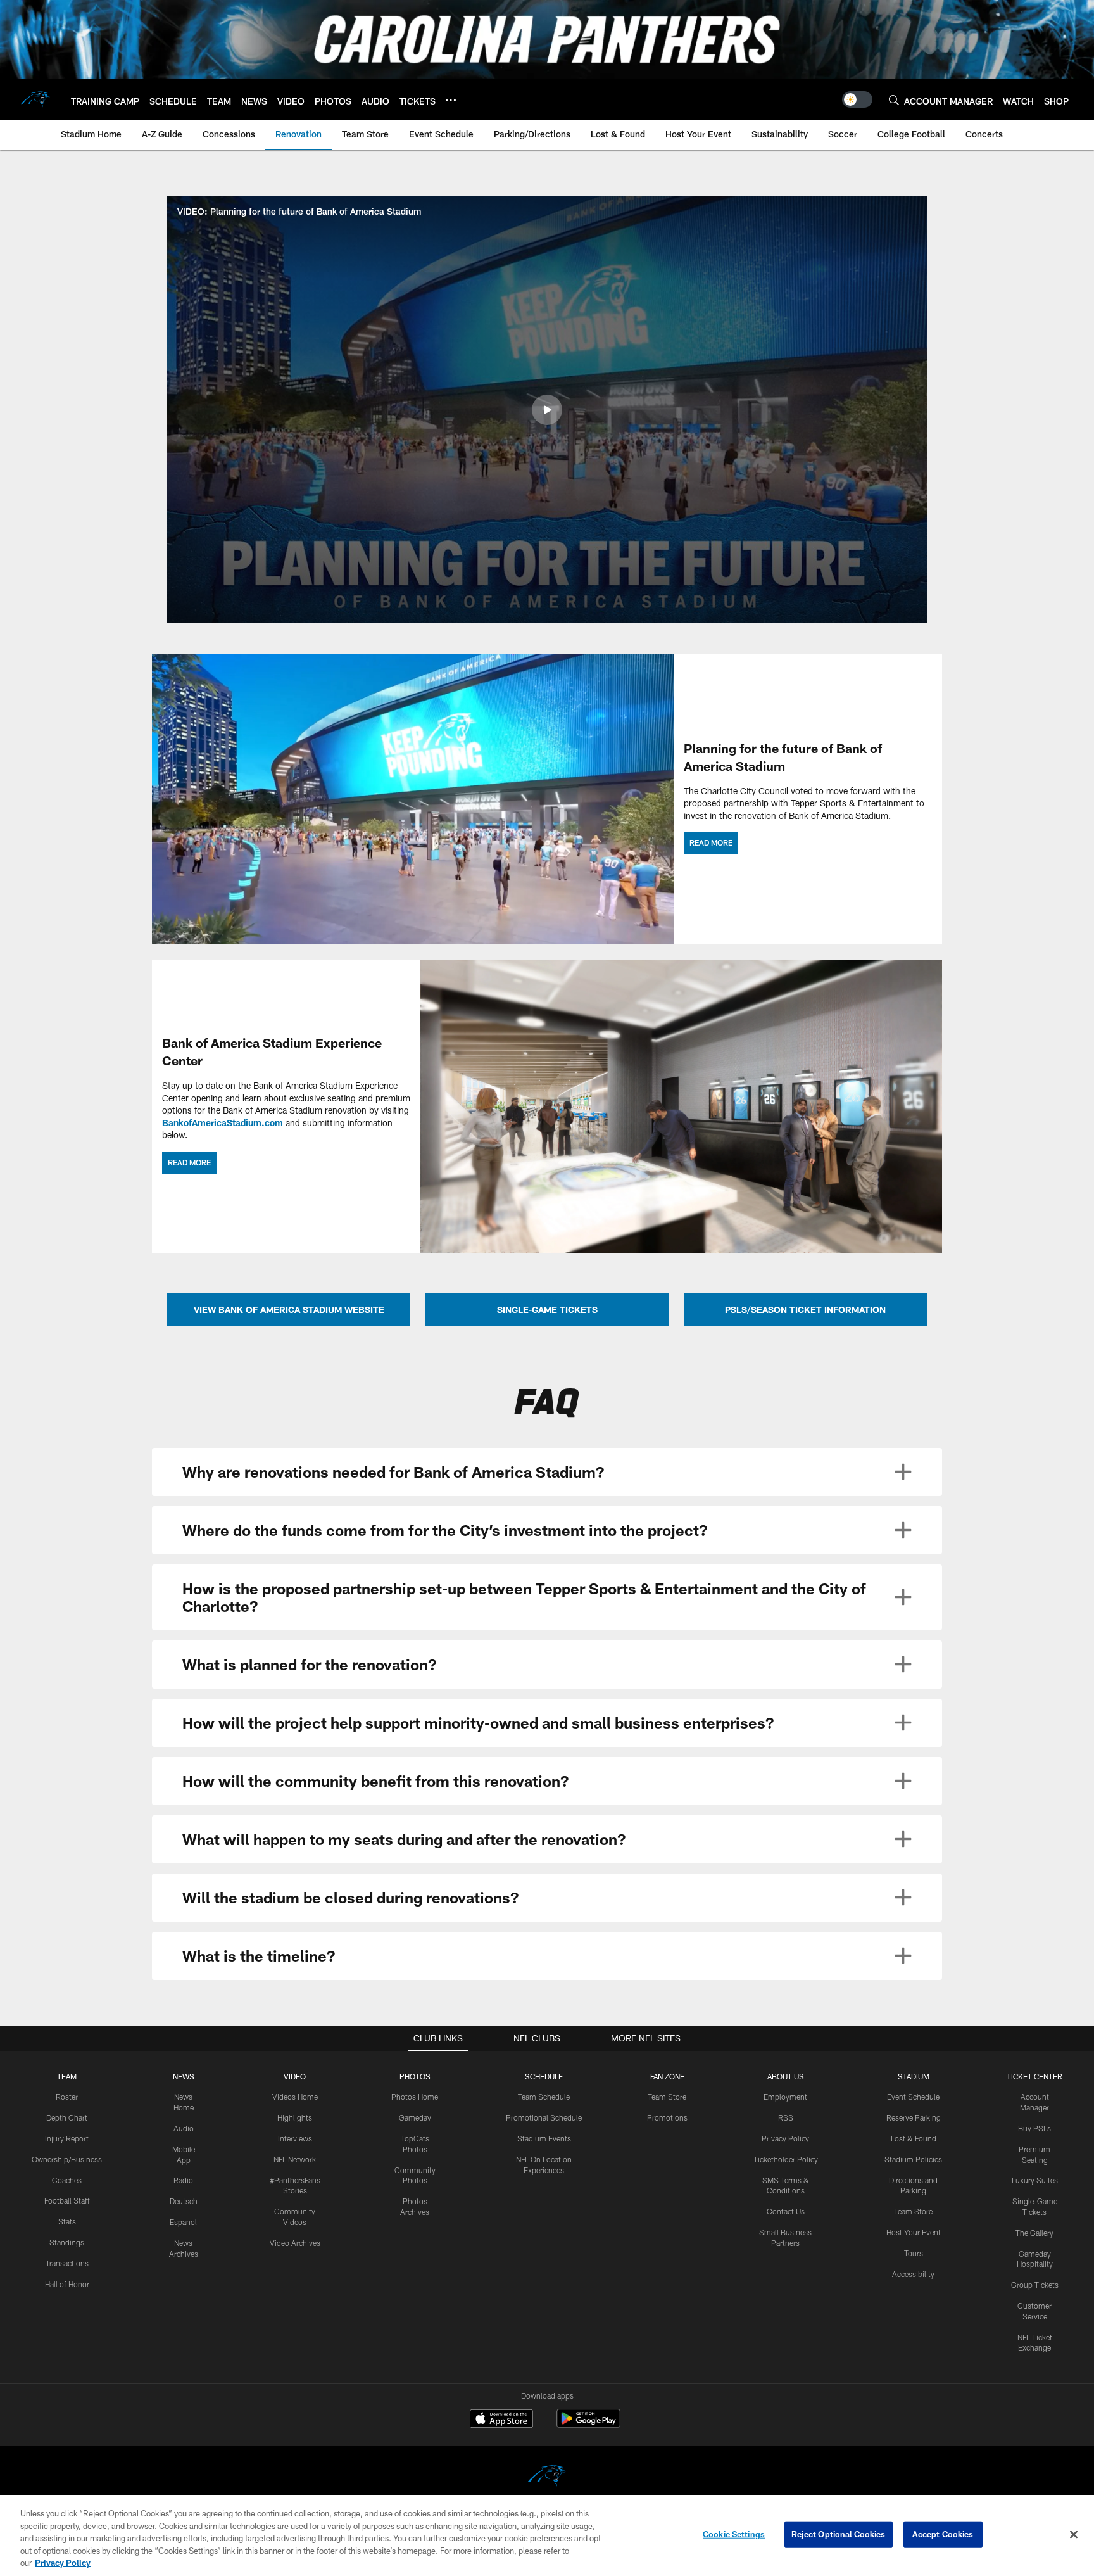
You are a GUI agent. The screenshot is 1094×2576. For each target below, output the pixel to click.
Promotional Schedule (544, 2117)
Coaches (67, 2180)
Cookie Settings (734, 2534)
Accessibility (913, 2274)
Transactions (67, 2263)
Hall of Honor (67, 2284)
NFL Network (295, 2159)
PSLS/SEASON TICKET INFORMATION (805, 1310)
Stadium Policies (913, 2159)
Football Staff (67, 2200)
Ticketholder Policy (786, 2159)
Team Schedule (544, 2097)
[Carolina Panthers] (547, 2478)
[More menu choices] (451, 100)
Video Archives (295, 2243)
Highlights (295, 2117)
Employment (785, 2097)
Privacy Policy (785, 2138)
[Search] (894, 100)
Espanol (183, 2222)
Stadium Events (544, 2138)
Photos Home (415, 2097)
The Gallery (1034, 2233)
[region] (547, 2535)
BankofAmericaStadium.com (223, 1123)
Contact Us (786, 2211)
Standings (67, 2242)
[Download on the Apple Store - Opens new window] (501, 2420)
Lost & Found (914, 2138)
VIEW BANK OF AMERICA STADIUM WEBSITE (289, 1310)
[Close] (1074, 2535)
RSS (786, 2117)
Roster (67, 2097)
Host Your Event (914, 2232)
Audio (184, 2128)
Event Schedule (913, 2097)
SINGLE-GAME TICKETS (547, 1310)
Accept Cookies (943, 2534)
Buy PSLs (1034, 2128)
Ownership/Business (67, 2159)
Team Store (667, 2097)
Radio (183, 2180)
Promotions (667, 2117)
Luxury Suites (1035, 2180)
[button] (547, 410)
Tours (914, 2253)
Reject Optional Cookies (839, 2534)
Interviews (295, 2138)
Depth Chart (67, 2117)
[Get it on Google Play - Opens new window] (588, 2425)
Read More (711, 842)
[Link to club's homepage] (35, 99)
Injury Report (67, 2138)
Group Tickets (1035, 2285)
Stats (67, 2221)
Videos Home (295, 2097)
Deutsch (184, 2201)
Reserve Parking (914, 2117)
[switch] (857, 99)
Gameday (415, 2117)
